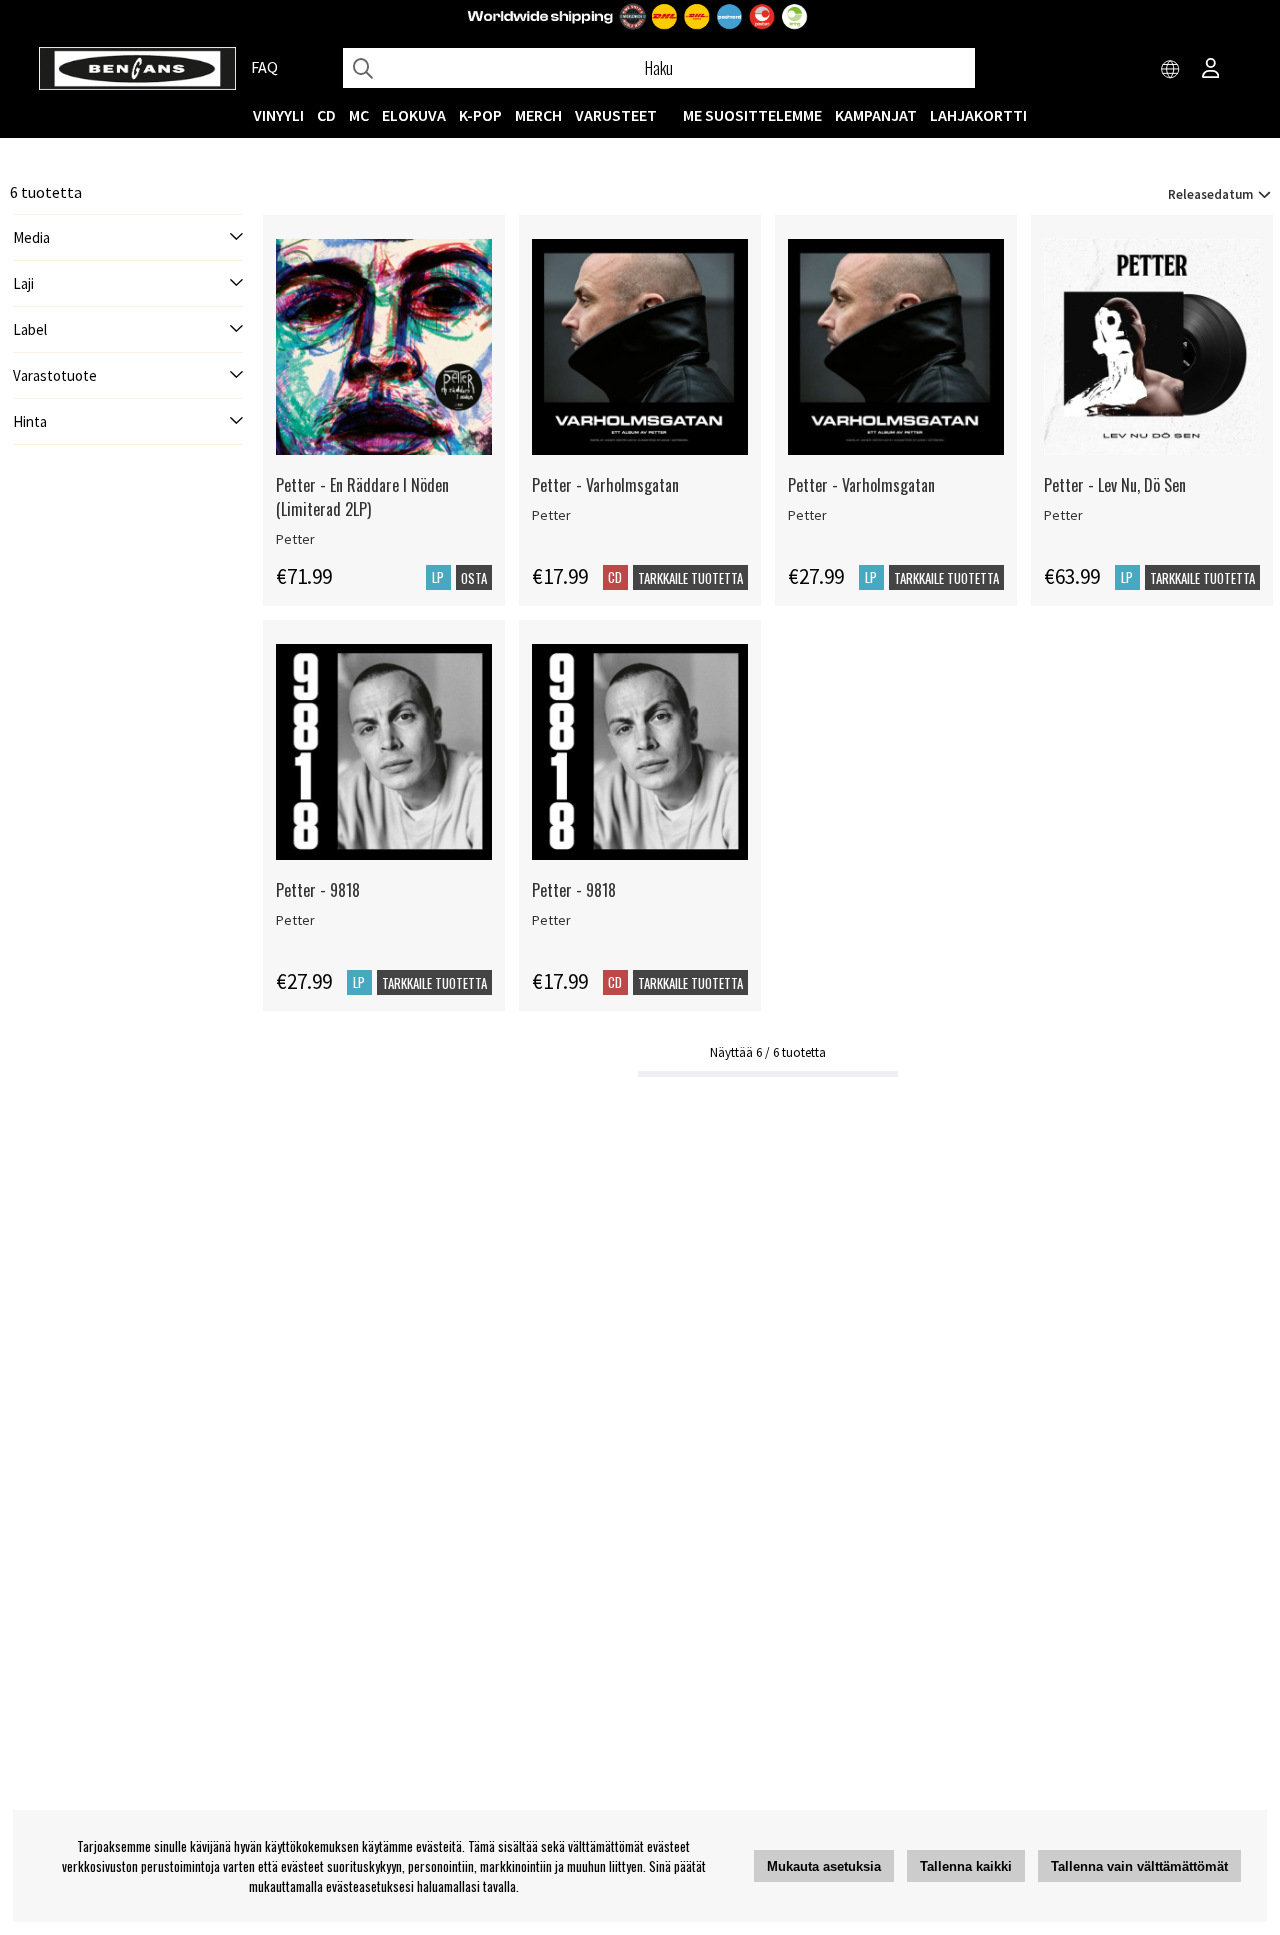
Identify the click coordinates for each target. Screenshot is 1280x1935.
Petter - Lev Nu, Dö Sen (1115, 485)
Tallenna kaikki (966, 1866)
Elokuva (414, 115)
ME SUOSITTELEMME (752, 115)
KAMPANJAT (876, 115)
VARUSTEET (616, 115)
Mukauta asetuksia (824, 1866)
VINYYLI (278, 115)
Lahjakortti (978, 115)
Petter (295, 539)
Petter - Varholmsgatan (605, 485)
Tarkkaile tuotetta (690, 578)
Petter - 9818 (318, 890)
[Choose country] (1171, 70)
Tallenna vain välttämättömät (1139, 1866)
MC (359, 115)
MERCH (538, 115)
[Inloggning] (1211, 70)
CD (326, 115)
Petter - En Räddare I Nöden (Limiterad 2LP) (362, 497)
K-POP (480, 115)
